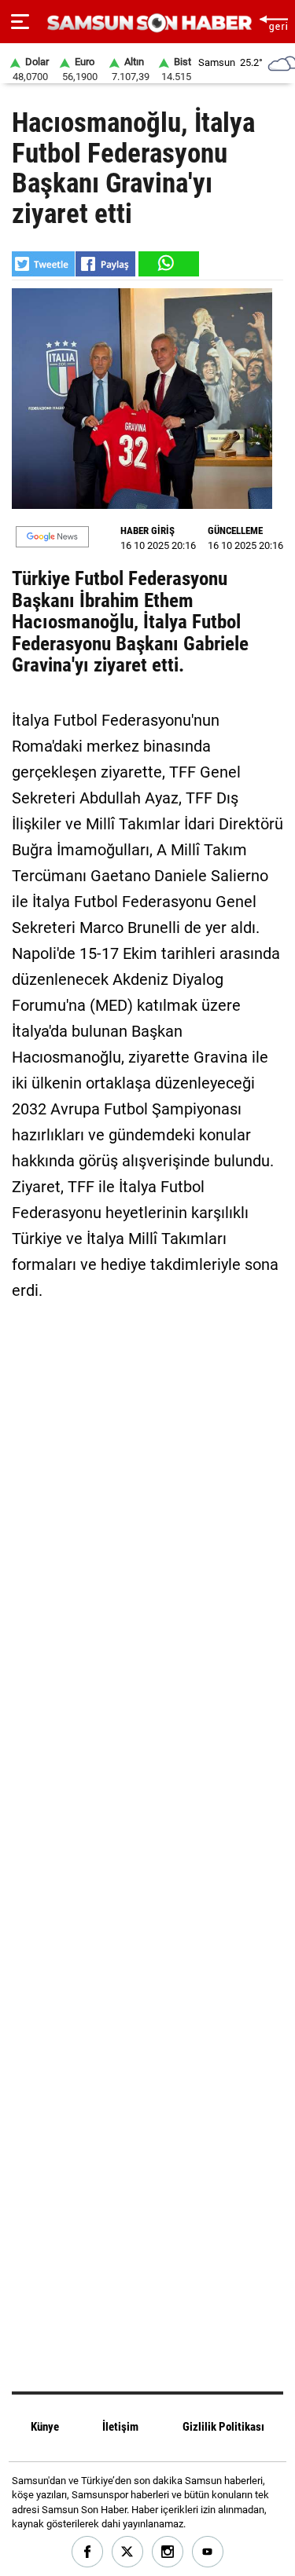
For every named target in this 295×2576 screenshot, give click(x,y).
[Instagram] (168, 2552)
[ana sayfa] (273, 22)
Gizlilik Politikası (223, 2427)
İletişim (120, 2427)
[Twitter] (128, 2552)
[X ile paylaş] (43, 264)
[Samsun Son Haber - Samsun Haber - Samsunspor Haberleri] (147, 23)
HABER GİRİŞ (147, 531)
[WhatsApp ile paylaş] (168, 264)
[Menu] (20, 22)
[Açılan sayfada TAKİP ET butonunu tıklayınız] (52, 537)
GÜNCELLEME (235, 531)
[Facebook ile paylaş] (105, 264)
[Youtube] (208, 2552)
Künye (45, 2427)
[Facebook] (88, 2552)
